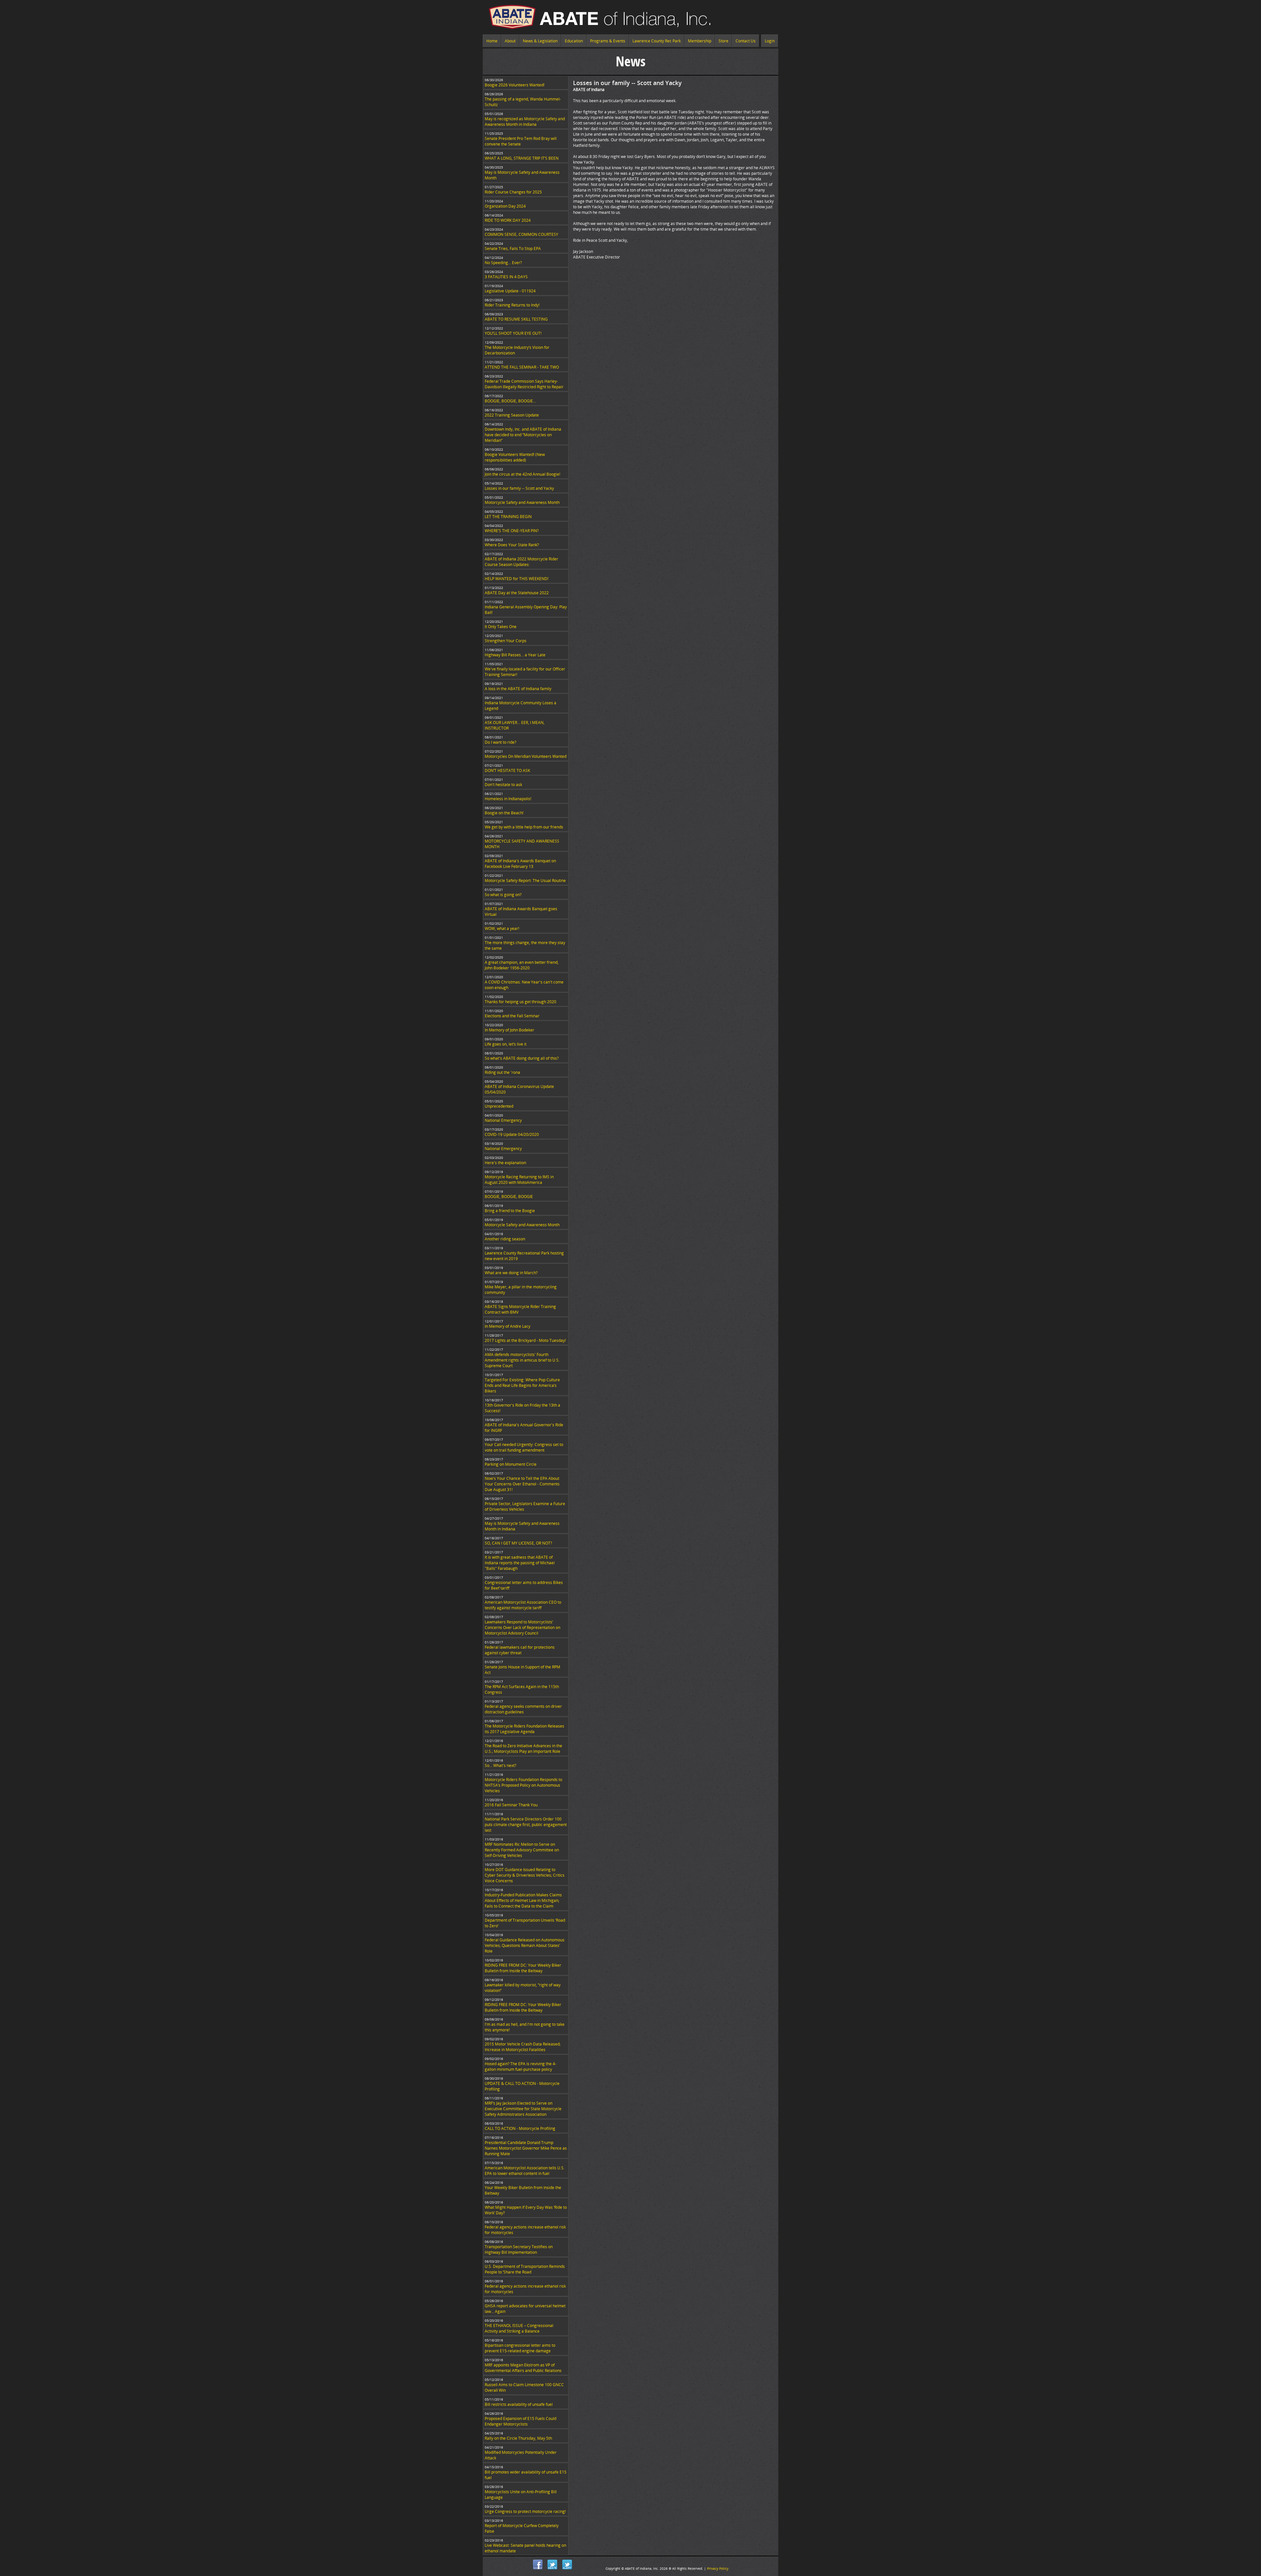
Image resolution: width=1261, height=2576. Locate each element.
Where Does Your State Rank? (512, 545)
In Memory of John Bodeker (509, 1030)
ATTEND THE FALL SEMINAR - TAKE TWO (522, 367)
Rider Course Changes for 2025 (513, 192)
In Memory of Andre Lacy (508, 1326)
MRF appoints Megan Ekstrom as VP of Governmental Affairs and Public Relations (523, 2368)
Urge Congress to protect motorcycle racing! (525, 2511)
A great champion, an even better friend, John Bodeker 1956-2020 (522, 965)
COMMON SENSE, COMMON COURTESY (521, 234)
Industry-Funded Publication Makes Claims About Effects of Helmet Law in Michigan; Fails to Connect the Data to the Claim (523, 1900)
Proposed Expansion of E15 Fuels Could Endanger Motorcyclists (520, 2421)
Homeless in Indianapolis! (508, 799)
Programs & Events (608, 41)
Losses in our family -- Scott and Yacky (519, 488)
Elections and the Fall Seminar (512, 1016)
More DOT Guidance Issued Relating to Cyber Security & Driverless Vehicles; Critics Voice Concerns (525, 1875)
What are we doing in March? (511, 1273)
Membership (700, 41)
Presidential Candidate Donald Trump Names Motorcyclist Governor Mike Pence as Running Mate (526, 2148)
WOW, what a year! (502, 928)
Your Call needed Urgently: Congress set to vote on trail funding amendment (524, 1447)
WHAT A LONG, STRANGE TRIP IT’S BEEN (522, 158)
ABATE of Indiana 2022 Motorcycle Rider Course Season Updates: (521, 562)
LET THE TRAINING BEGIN (508, 517)
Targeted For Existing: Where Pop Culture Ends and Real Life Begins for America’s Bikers (522, 1385)
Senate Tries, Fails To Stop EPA (513, 249)
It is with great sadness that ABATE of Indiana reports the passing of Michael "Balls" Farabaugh (520, 1563)
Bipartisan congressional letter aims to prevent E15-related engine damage (520, 2348)
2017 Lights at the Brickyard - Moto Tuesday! (525, 1340)
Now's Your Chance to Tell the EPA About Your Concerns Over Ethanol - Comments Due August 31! (522, 1484)
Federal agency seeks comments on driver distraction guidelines (523, 1709)
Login (770, 41)
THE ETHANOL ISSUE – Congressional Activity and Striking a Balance (519, 2328)
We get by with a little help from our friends (524, 827)
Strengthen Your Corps (506, 641)
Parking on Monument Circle (511, 1464)
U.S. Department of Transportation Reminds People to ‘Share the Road (525, 2269)
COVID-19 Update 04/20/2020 (512, 1134)
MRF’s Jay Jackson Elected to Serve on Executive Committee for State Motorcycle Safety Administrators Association (523, 2109)
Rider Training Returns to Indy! (512, 305)
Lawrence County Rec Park (657, 41)
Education (574, 41)
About (510, 41)
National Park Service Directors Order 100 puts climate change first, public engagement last (526, 1825)
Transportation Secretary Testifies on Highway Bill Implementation (519, 2249)
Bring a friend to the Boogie (510, 1211)
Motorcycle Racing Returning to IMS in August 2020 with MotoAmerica (519, 1180)
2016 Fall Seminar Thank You (511, 1805)
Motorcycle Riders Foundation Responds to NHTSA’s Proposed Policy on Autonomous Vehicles (523, 1785)
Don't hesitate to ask (503, 785)
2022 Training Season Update (512, 415)
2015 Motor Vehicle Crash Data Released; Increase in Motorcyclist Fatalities (523, 2047)
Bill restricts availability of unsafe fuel (519, 2404)
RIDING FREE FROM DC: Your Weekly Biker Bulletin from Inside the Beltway (523, 1968)
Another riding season (505, 1239)
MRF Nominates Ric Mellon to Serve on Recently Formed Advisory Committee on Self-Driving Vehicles (522, 1850)
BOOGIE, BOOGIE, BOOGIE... (510, 401)
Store (723, 41)
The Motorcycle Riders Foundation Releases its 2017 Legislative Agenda (524, 1729)
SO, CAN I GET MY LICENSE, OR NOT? (518, 1543)
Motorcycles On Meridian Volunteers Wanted (526, 756)
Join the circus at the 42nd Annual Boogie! (522, 474)
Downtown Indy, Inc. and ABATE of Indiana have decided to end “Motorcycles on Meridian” (523, 435)
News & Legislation (540, 41)
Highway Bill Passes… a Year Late (515, 655)
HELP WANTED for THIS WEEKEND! (517, 579)
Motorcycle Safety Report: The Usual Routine (525, 881)
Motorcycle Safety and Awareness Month (522, 502)
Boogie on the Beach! (504, 813)
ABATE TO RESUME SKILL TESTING (516, 319)
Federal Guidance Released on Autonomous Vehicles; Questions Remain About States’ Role (525, 1945)
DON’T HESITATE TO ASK (507, 770)
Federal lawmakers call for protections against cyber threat (520, 1650)
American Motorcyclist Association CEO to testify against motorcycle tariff (523, 1605)
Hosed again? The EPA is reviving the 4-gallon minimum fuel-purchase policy (520, 2067)
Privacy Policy (718, 2568)
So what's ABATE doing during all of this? (522, 1058)
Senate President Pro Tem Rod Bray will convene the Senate (521, 141)
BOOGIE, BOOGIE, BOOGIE (509, 1197)
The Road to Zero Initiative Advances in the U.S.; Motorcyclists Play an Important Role (523, 1749)
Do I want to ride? (500, 742)
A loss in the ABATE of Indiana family (518, 689)
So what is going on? (503, 895)
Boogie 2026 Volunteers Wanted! (515, 85)
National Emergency (503, 1120)
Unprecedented (499, 1106)
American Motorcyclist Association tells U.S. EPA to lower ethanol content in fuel (525, 2171)
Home (492, 41)
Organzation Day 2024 (505, 206)
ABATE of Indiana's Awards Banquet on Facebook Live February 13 (520, 864)
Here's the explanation (505, 1163)
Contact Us (746, 41)
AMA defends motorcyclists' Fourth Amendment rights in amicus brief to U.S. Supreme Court (522, 1360)
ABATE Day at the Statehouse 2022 (517, 593)
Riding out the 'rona (502, 1072)
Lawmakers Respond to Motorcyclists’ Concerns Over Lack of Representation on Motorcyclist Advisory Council (522, 1627)
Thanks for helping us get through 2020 (520, 1002)
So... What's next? (500, 1765)
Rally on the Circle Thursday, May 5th (518, 2438)
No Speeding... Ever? (503, 263)
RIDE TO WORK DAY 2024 (508, 220)
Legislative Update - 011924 (510, 291)
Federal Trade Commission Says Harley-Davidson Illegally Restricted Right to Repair (524, 384)
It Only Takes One (501, 627)
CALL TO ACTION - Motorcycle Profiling (520, 2128)
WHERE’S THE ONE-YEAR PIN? (512, 531)
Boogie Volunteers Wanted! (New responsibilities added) (515, 457)
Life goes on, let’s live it (506, 1044)
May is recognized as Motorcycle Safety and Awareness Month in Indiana (525, 122)
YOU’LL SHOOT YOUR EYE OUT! (513, 333)
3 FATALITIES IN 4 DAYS (506, 277)
